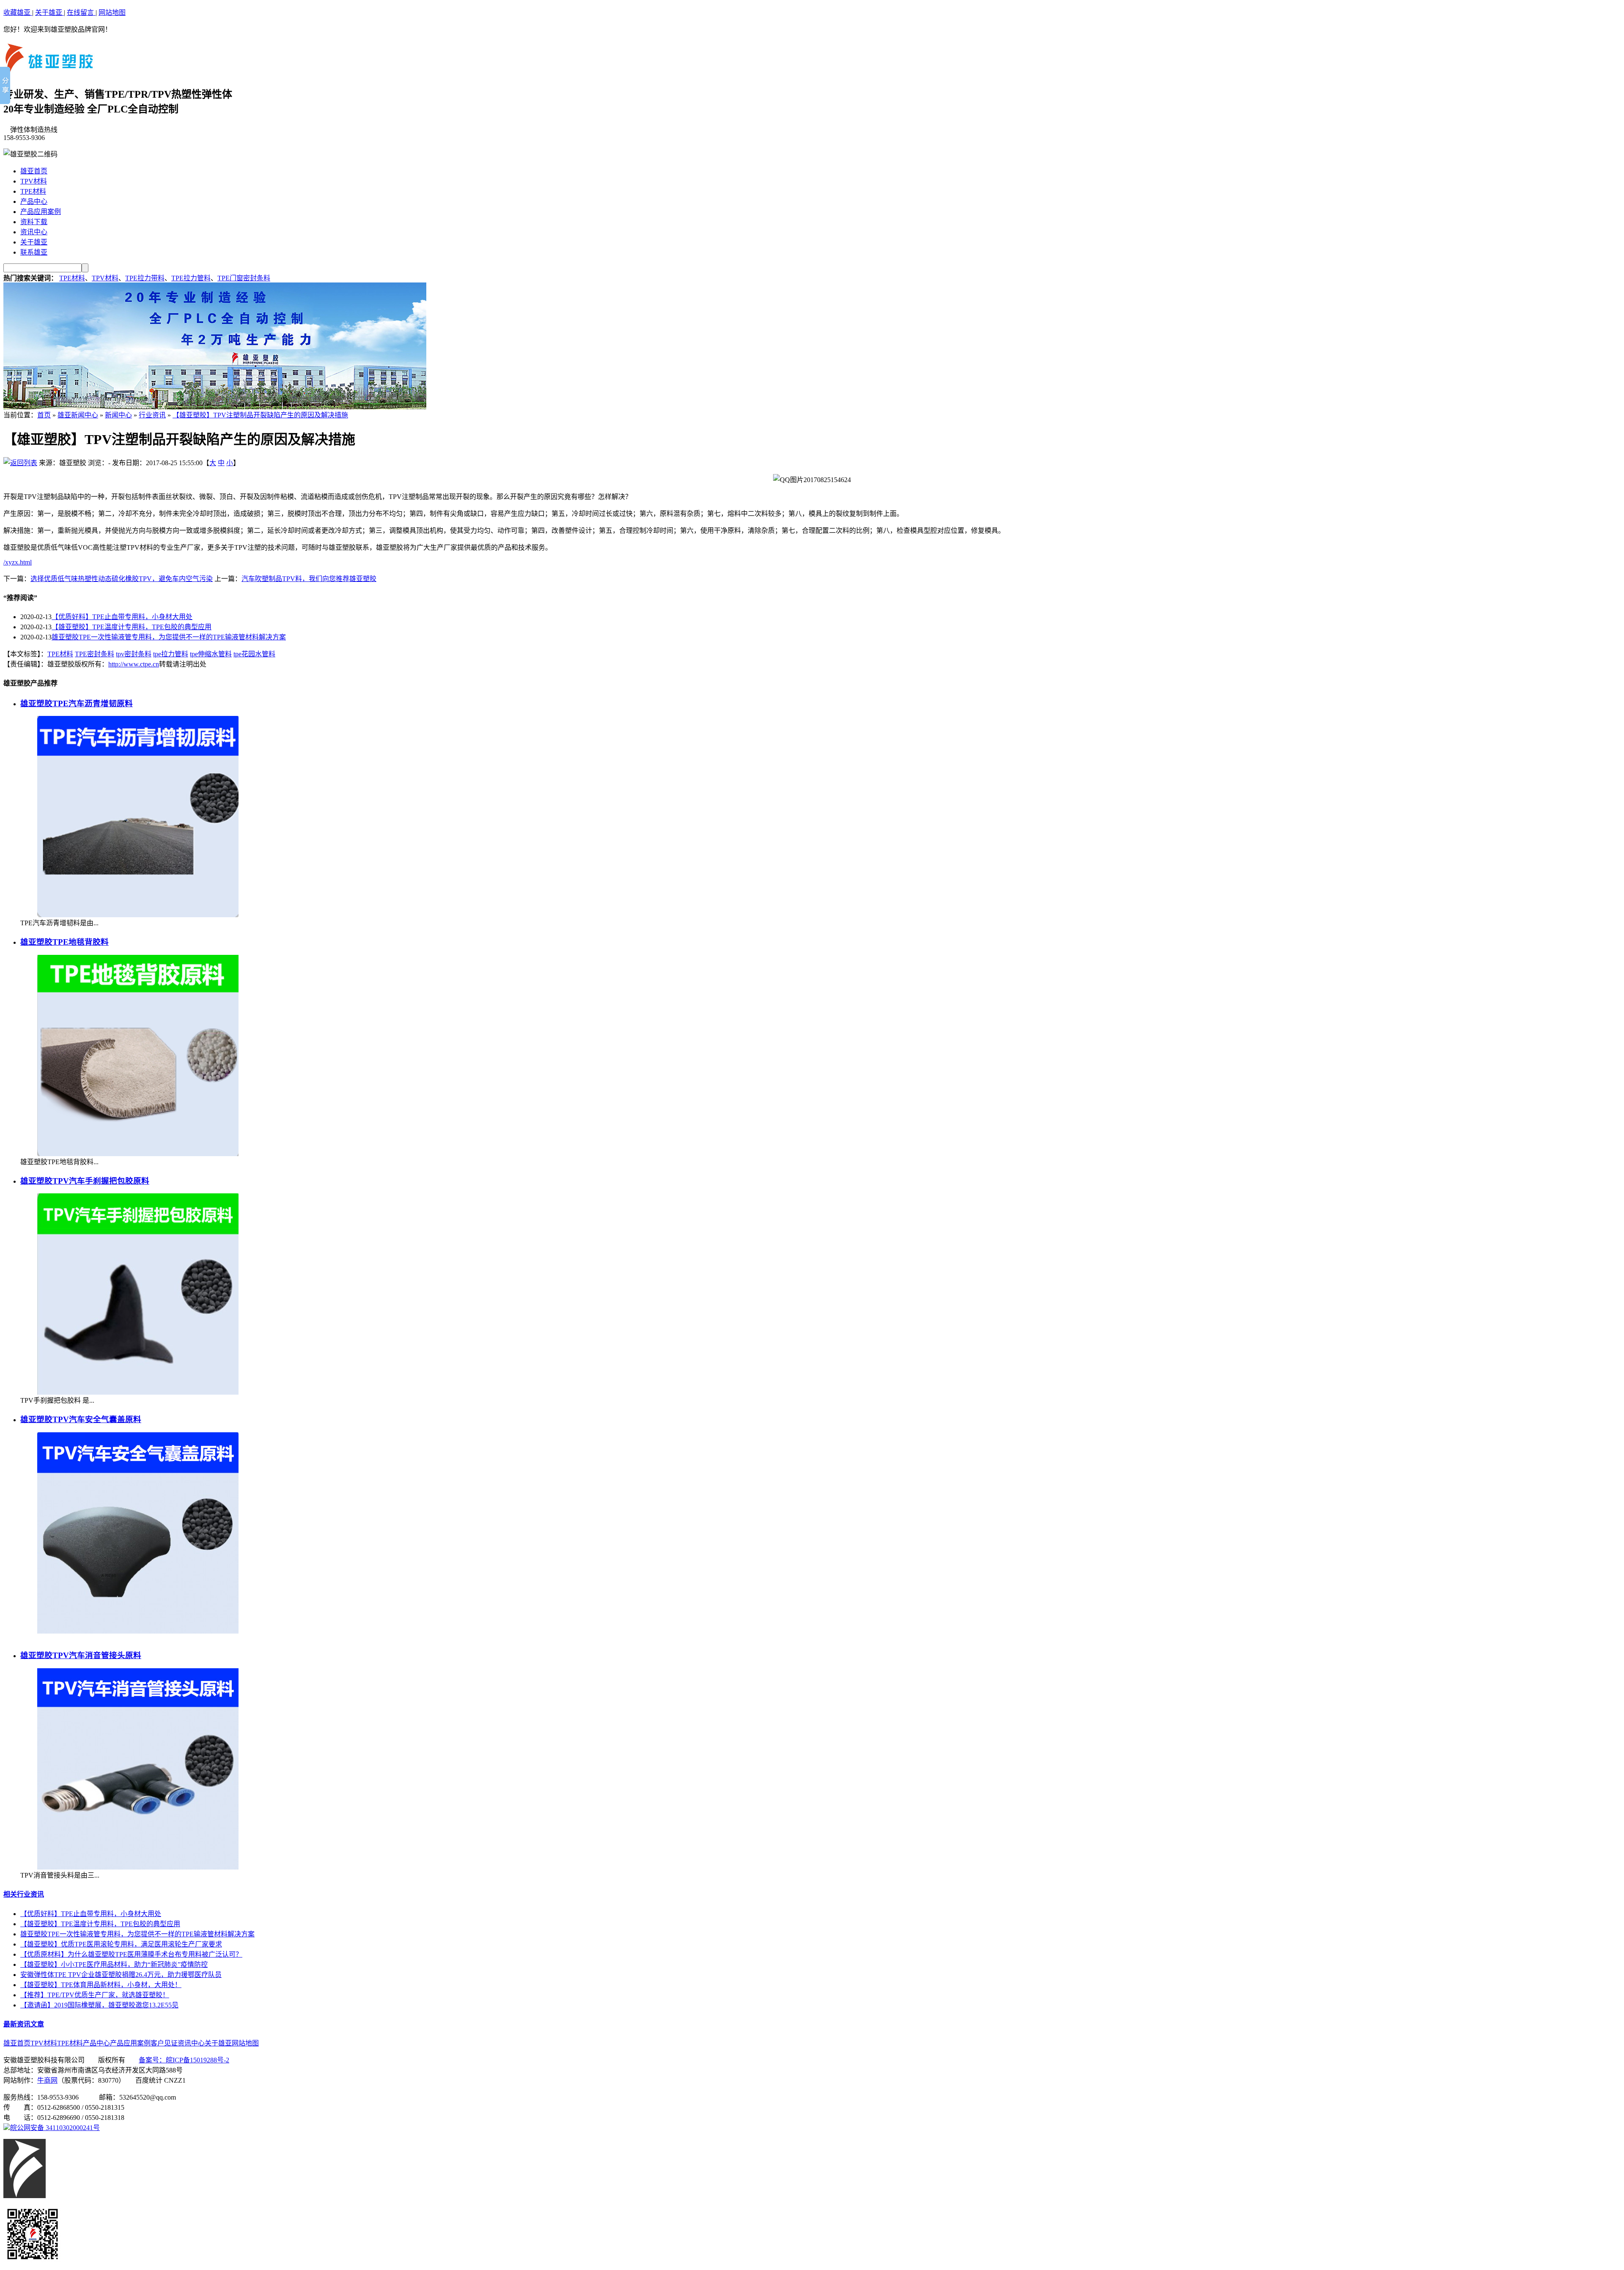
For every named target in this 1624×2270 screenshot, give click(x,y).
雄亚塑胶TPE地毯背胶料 (64, 942)
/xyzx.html (18, 562)
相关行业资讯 (24, 1894)
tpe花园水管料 (254, 654)
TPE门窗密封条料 (244, 278)
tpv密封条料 (134, 654)
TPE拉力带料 (145, 278)
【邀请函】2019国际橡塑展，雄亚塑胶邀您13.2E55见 (99, 2005)
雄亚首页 (34, 171)
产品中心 (34, 202)
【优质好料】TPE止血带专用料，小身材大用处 (122, 617)
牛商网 (47, 2080)
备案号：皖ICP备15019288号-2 (184, 2060)
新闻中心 (118, 415)
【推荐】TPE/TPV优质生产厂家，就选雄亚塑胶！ (95, 1995)
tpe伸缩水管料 (211, 654)
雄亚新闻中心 (78, 415)
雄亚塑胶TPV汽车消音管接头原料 (81, 1655)
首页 (44, 415)
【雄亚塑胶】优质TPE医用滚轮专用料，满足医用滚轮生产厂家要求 (121, 1944)
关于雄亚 (49, 12)
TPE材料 (33, 191)
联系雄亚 (34, 252)
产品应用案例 (41, 212)
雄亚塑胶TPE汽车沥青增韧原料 (77, 703)
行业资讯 (152, 415)
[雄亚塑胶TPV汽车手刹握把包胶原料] (138, 1392)
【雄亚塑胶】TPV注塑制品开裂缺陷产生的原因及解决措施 (260, 415)
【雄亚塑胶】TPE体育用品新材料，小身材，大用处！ (101, 1985)
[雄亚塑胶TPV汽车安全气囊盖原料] (138, 1631)
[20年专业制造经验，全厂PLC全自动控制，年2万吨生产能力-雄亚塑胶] (215, 407)
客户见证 (164, 2043)
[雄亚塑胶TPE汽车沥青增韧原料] (138, 915)
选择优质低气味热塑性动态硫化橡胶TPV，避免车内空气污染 (122, 579)
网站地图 (112, 12)
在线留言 (81, 12)
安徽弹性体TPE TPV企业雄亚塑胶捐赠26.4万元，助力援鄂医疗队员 (121, 1975)
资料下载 (34, 222)
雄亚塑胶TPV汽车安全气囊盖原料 (81, 1419)
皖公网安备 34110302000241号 (55, 2128)
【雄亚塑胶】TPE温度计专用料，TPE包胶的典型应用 (132, 627)
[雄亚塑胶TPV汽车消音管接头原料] (138, 1867)
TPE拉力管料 (191, 278)
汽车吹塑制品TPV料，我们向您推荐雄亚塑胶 (309, 579)
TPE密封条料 (95, 654)
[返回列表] (20, 463)
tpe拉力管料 (171, 654)
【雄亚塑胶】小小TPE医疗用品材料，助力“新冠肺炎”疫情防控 (114, 1964)
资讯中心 (34, 232)
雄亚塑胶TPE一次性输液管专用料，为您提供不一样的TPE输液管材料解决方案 (169, 637)
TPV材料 (34, 181)
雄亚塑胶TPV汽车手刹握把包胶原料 (85, 1181)
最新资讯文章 (24, 2024)
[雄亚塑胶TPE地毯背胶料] (138, 1154)
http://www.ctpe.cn (134, 664)
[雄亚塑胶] (49, 72)
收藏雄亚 (18, 12)
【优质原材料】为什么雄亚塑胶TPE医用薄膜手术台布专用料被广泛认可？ (131, 1954)
